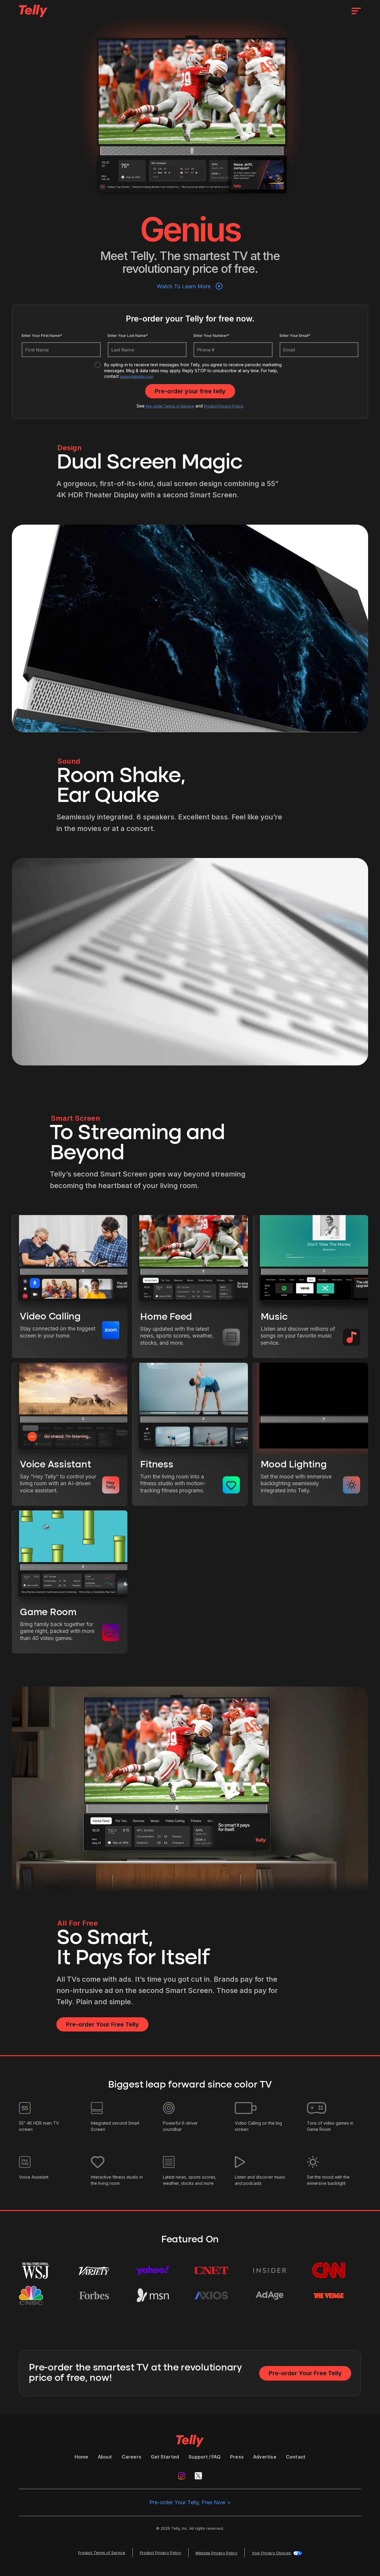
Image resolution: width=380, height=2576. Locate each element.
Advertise (265, 2457)
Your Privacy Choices (271, 2553)
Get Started (165, 2457)
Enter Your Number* (211, 336)
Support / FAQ (205, 2457)
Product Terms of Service (102, 2553)
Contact (296, 2457)
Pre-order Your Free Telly (102, 2024)
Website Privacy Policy (216, 2553)
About (105, 2457)
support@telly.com (136, 376)
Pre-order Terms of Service (170, 406)
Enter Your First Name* (42, 336)
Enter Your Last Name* (128, 336)
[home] (33, 11)
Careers (132, 2457)
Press (237, 2457)
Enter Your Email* (295, 336)
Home (81, 2457)
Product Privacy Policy (223, 406)
